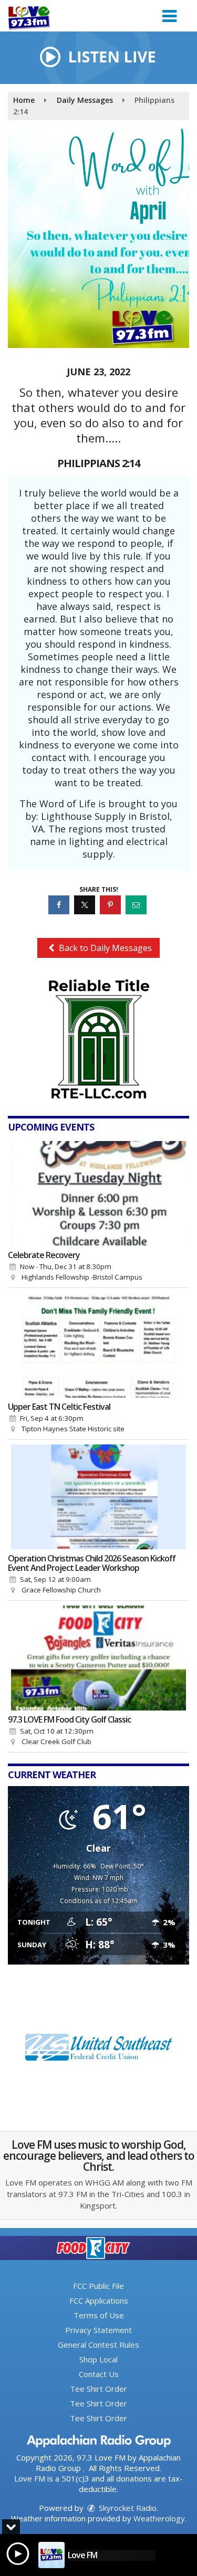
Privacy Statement (98, 2330)
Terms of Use (99, 2315)
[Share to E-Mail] (137, 905)
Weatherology (159, 2518)
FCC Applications (99, 2300)
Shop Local (98, 2359)
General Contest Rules (98, 2345)
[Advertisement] (99, 1039)
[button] (169, 12)
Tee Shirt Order (98, 2389)
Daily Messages (85, 100)
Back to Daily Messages (104, 948)
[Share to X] (86, 905)
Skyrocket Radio (127, 2508)
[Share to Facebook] (60, 905)
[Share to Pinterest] (112, 905)
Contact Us (99, 2374)
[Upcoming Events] (98, 1194)
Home (24, 100)
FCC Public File (98, 2286)
